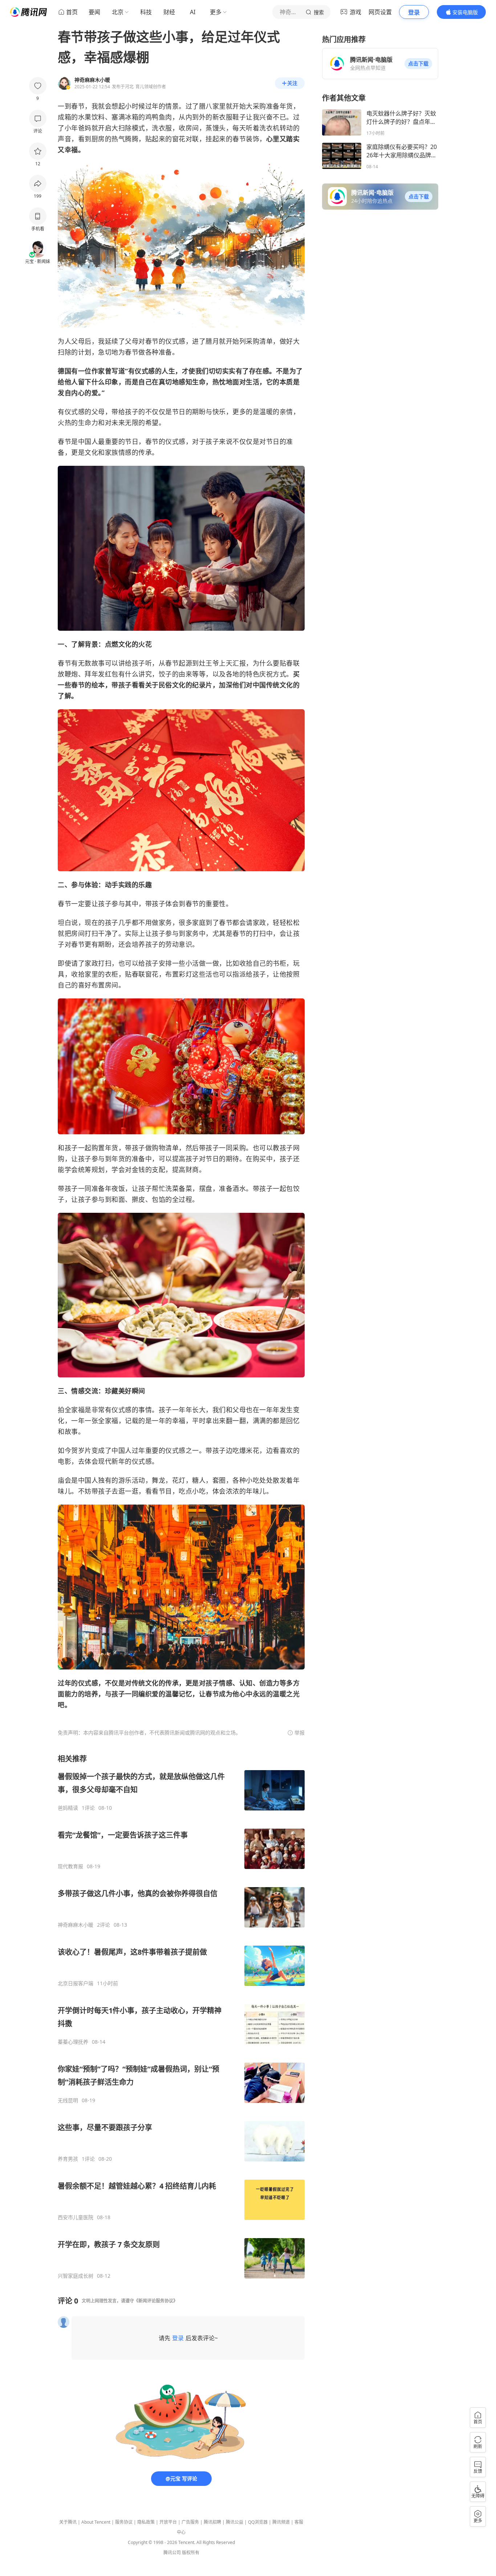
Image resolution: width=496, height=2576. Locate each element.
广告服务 (190, 2522)
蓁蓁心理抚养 (73, 2042)
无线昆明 (68, 2100)
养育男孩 (68, 2159)
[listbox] (181, 2016)
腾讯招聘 (212, 2522)
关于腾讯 (68, 2522)
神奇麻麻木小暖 (76, 1925)
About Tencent (96, 2522)
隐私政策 (146, 2522)
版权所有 (191, 2553)
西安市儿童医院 (76, 2217)
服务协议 (124, 2522)
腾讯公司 (172, 2553)
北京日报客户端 (76, 1983)
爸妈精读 (68, 1808)
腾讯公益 (235, 2522)
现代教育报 (70, 1866)
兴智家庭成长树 (76, 2276)
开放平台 (168, 2522)
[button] (418, 64)
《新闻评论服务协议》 (156, 2301)
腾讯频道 (281, 2522)
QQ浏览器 (258, 2522)
